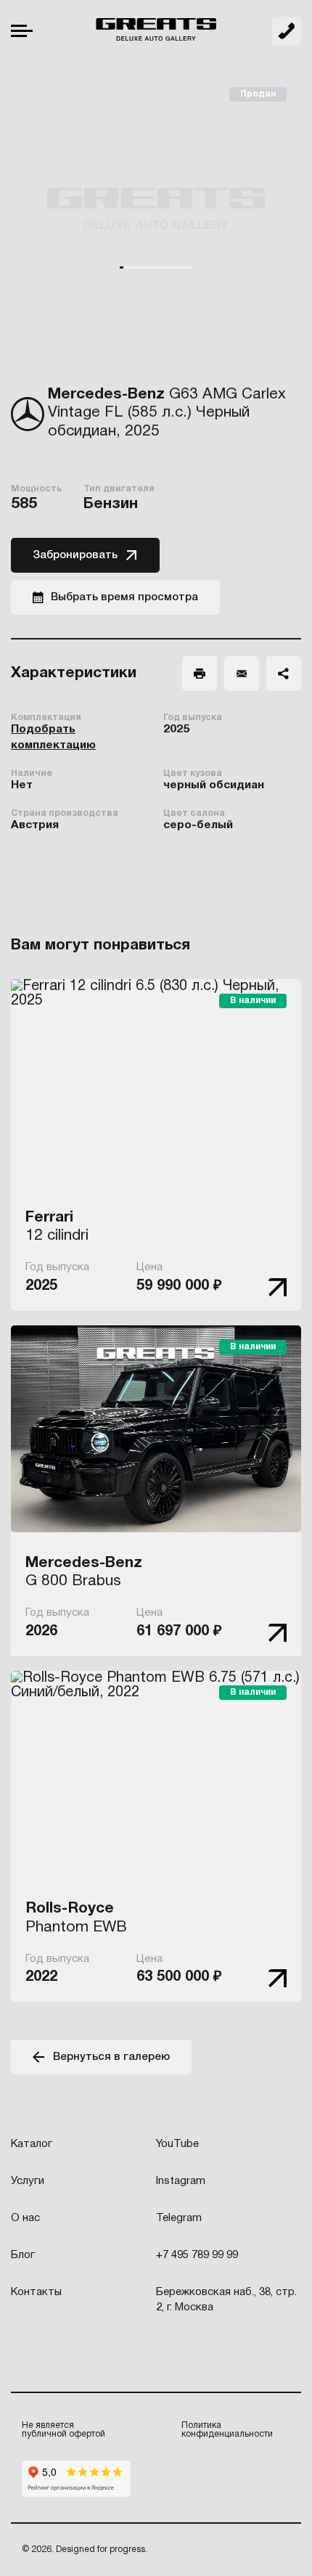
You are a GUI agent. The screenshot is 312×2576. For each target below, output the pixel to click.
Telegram (179, 2218)
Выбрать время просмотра (124, 597)
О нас (25, 2218)
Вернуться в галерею (111, 2057)
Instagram (181, 2181)
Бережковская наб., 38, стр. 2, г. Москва (226, 2300)
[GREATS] (156, 31)
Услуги (28, 2181)
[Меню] (22, 31)
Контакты (36, 2292)
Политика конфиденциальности (227, 2430)
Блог (23, 2255)
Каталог (32, 2144)
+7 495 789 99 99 (287, 31)
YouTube (177, 2144)
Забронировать (75, 555)
